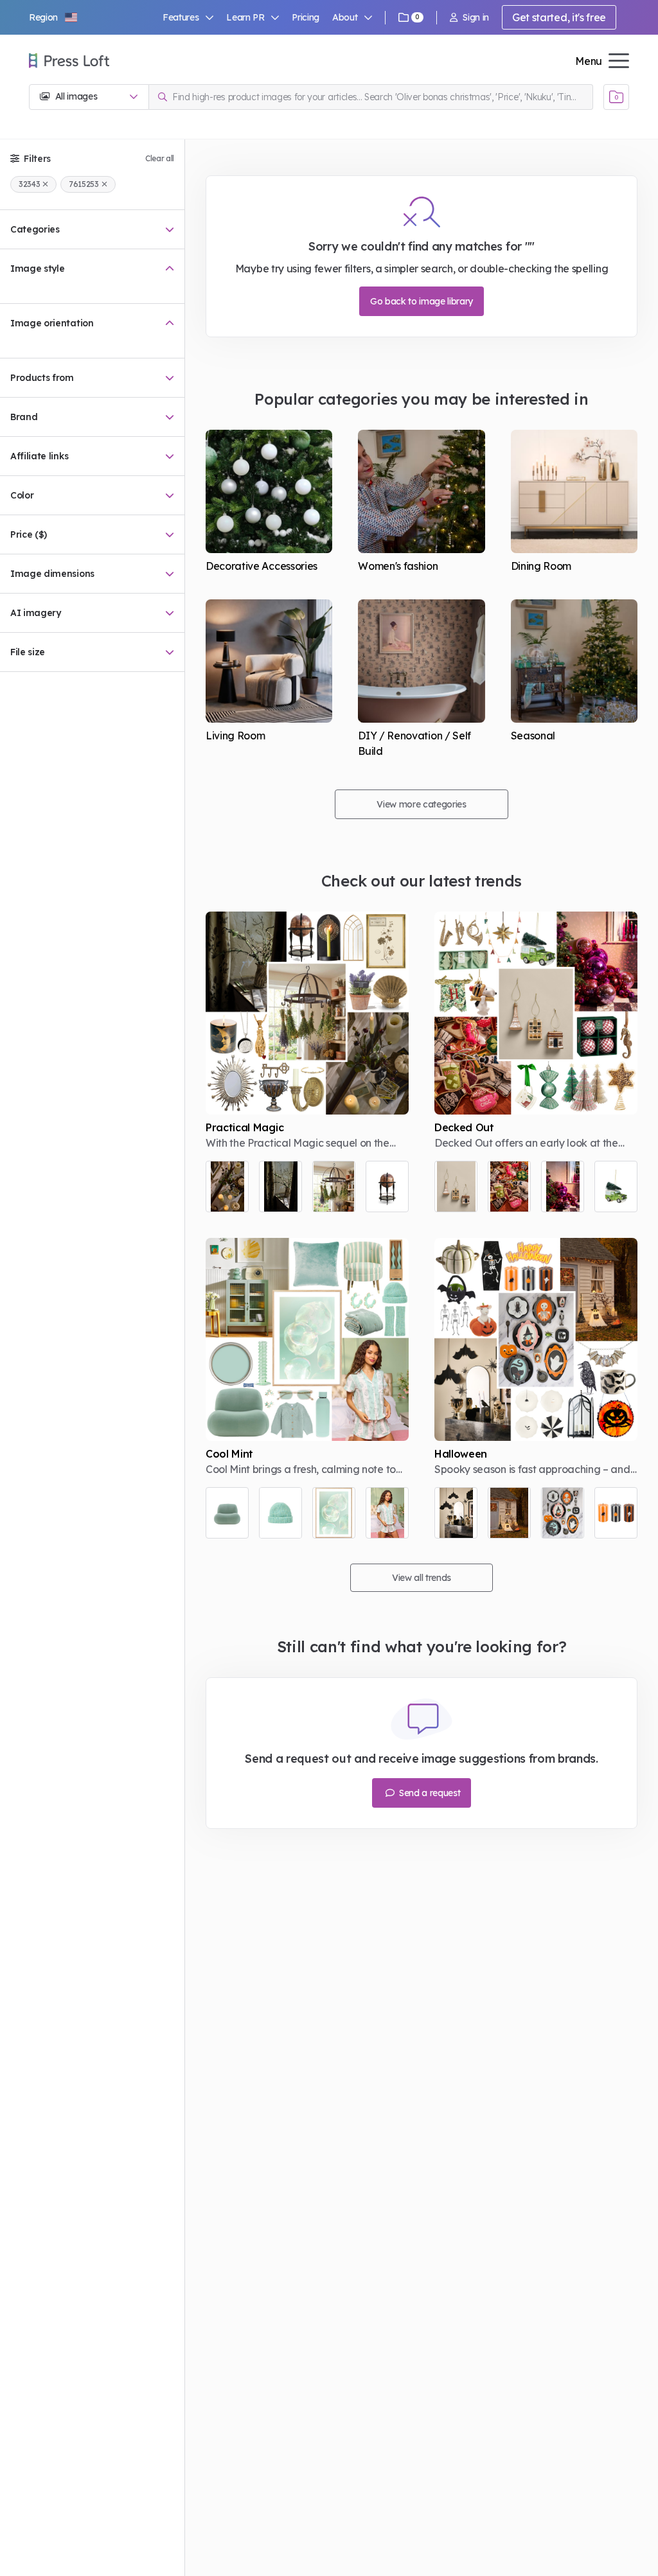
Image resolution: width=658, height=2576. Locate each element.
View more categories (422, 804)
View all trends (422, 1578)
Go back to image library (422, 301)
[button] (54, 17)
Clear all (160, 158)
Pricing (306, 17)
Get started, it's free (559, 17)
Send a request (428, 1793)
